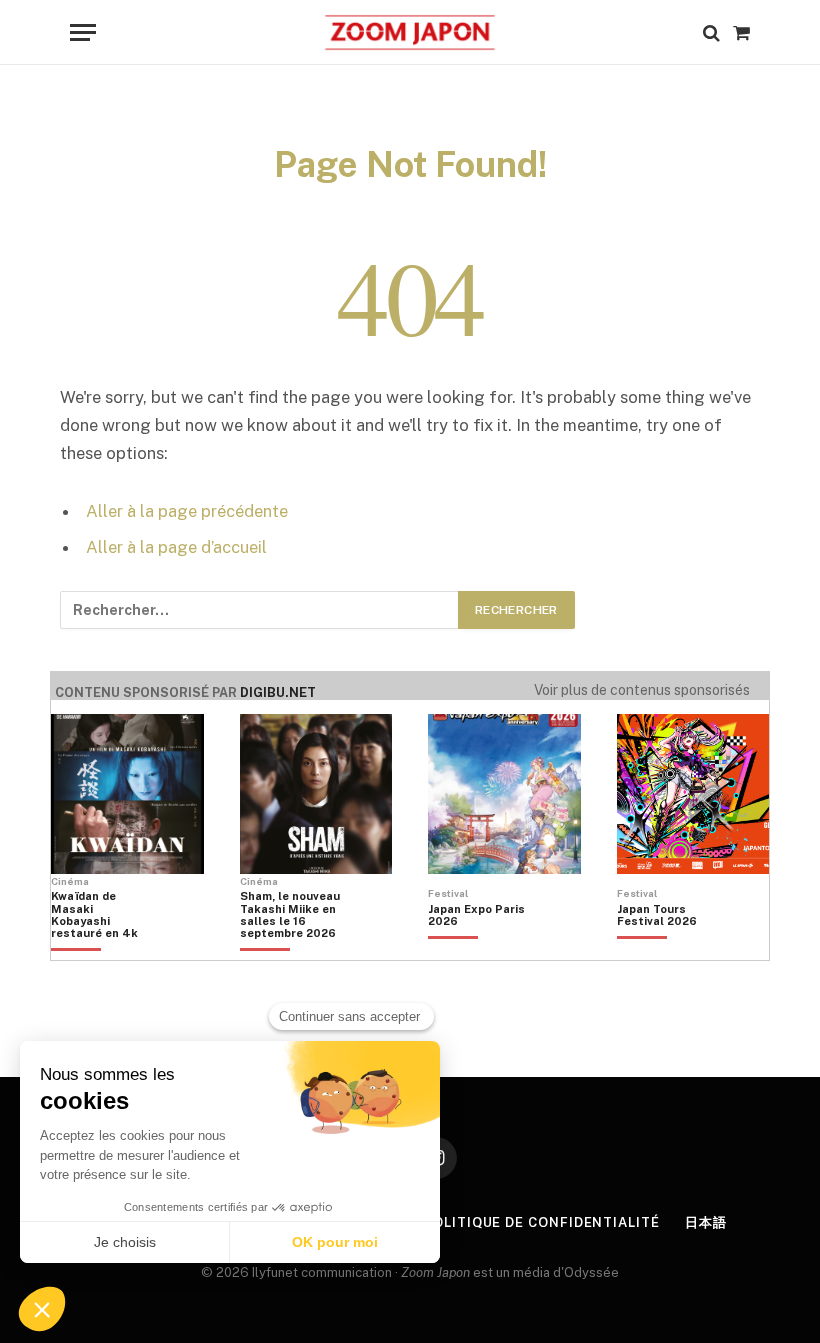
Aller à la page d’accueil (176, 547)
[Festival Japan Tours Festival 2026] (667, 949)
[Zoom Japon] (409, 32)
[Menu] (83, 32)
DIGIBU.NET (278, 692)
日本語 (706, 1222)
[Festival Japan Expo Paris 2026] (478, 949)
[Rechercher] (711, 32)
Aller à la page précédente (187, 511)
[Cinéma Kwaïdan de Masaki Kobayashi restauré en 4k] (101, 949)
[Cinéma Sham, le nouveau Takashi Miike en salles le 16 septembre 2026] (290, 949)
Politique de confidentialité (541, 1222)
